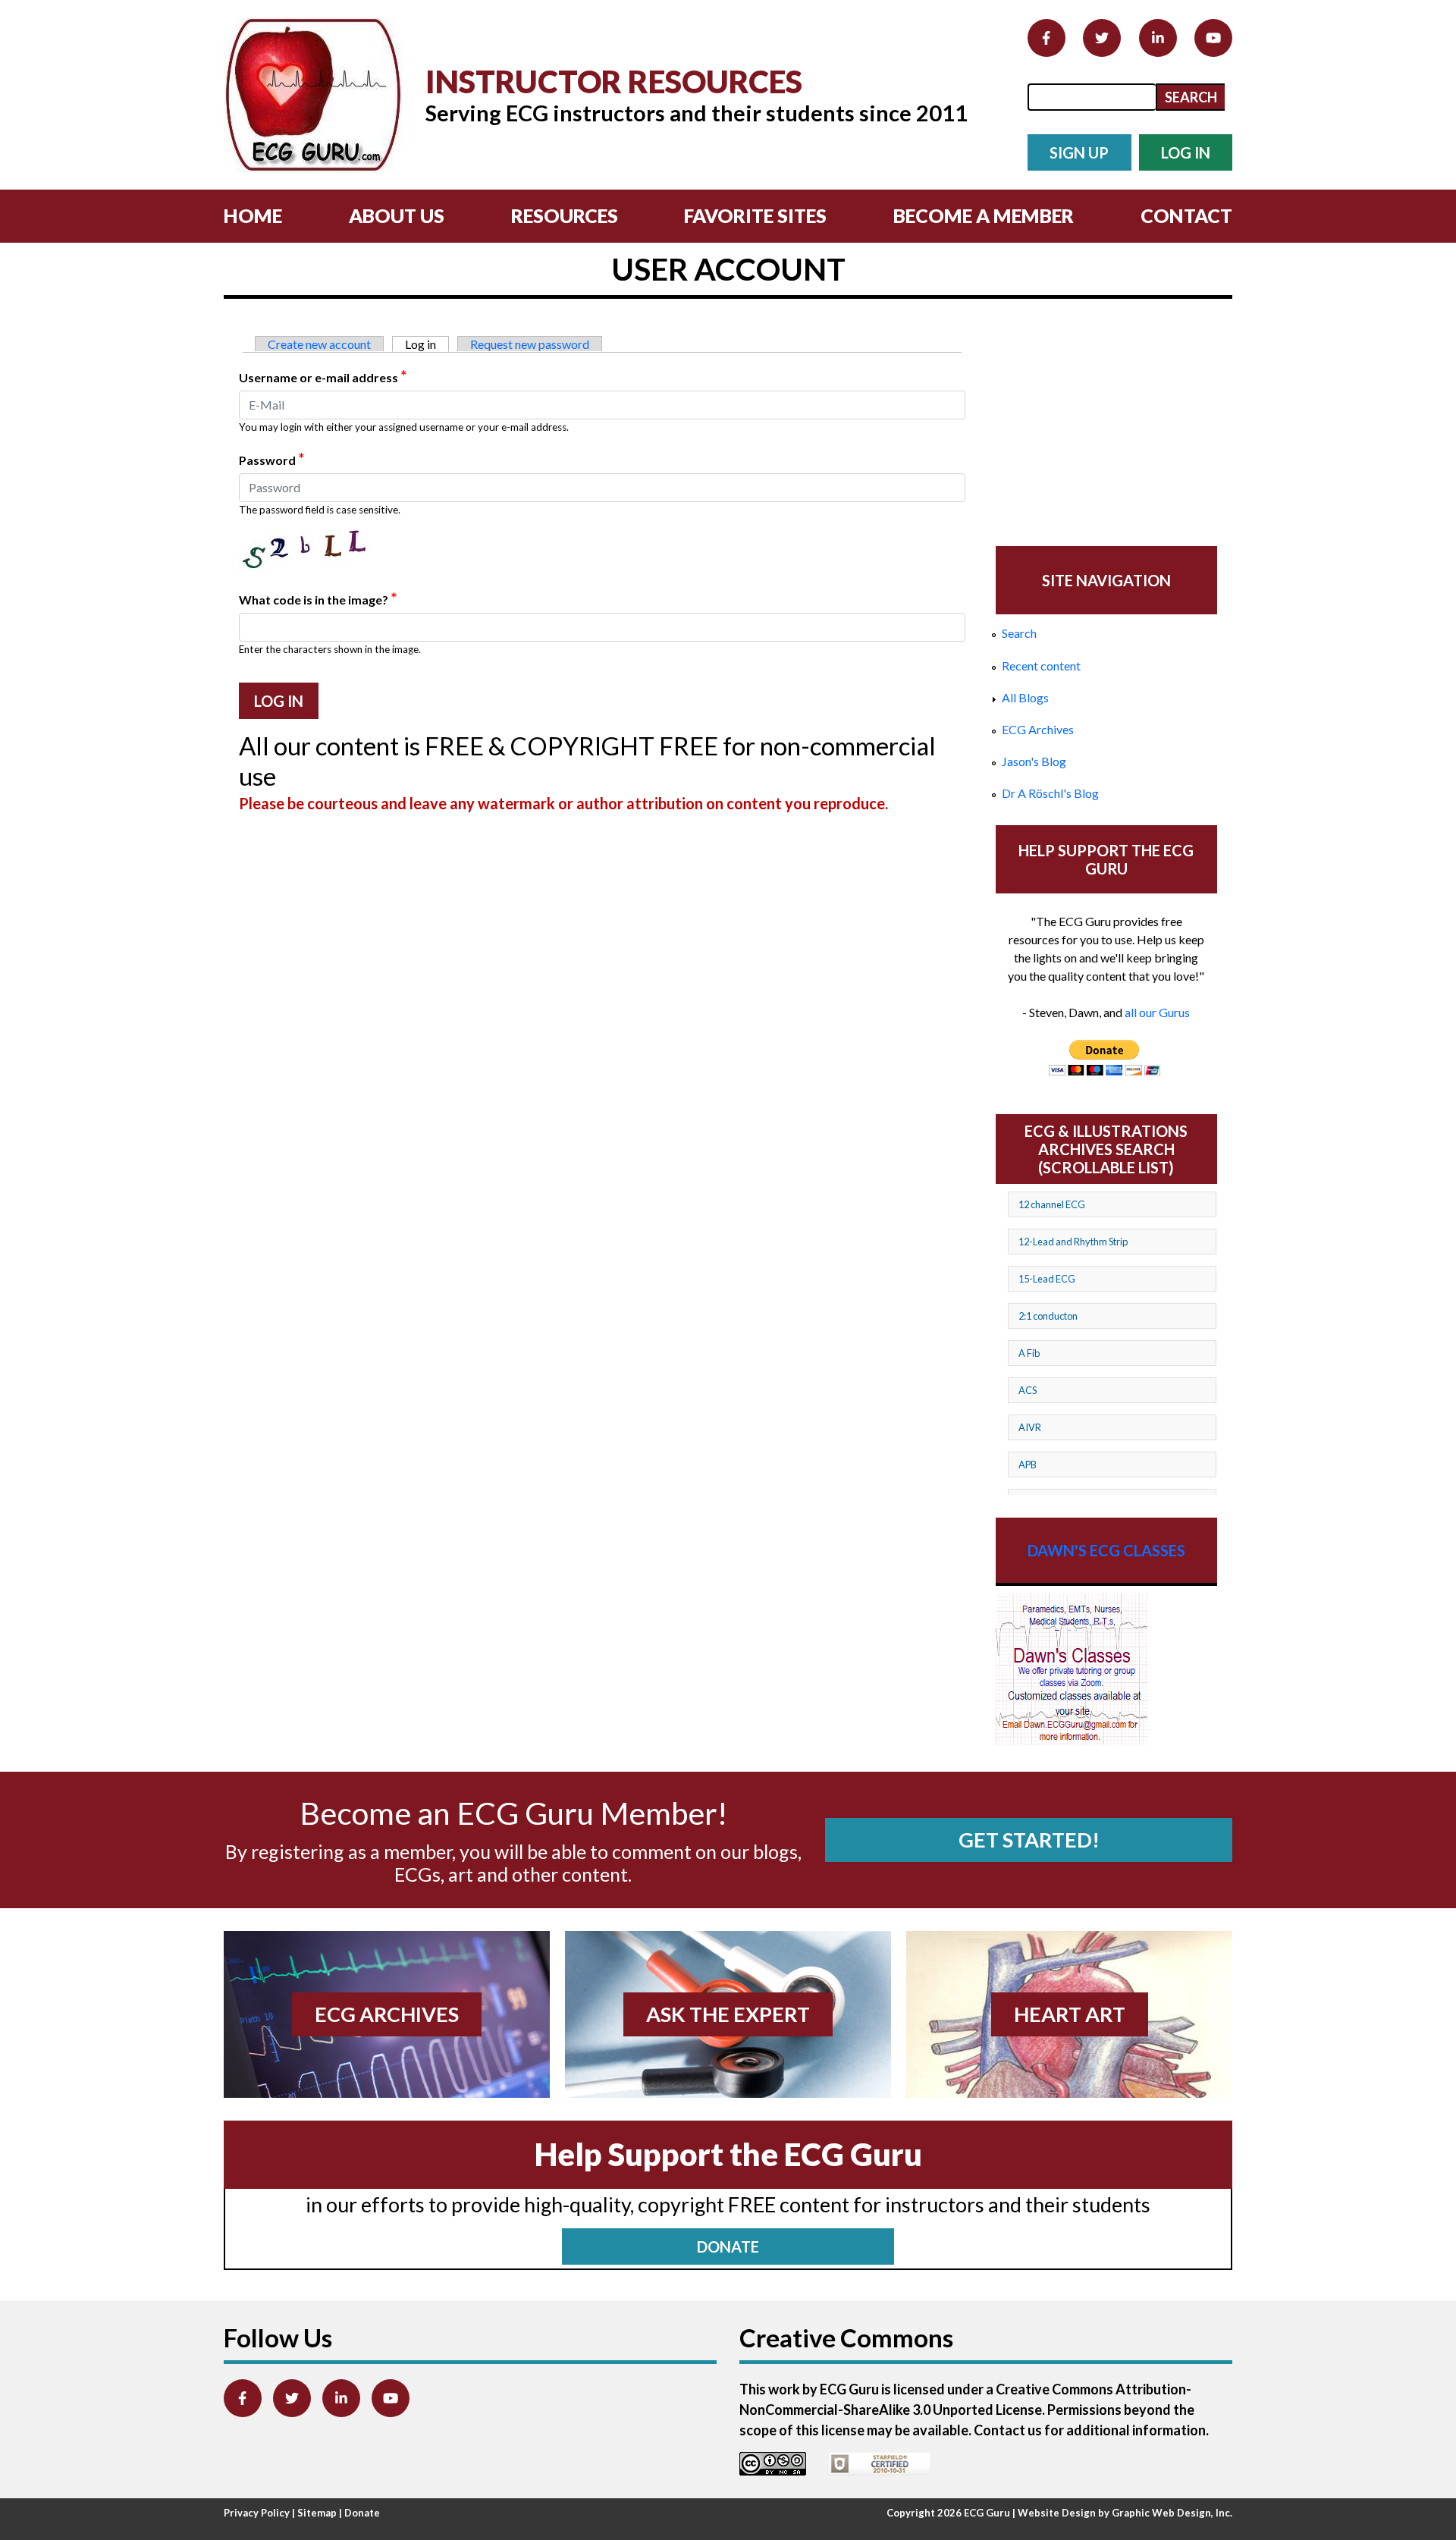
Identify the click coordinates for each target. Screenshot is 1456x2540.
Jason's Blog (1034, 761)
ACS (1028, 1390)
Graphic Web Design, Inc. (1172, 2513)
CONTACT (1186, 215)
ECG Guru (987, 2513)
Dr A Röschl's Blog (1050, 793)
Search (1019, 633)
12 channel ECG (1052, 1204)
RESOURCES (565, 215)
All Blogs (1025, 697)
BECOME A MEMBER (984, 215)
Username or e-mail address (323, 376)
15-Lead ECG (1047, 1279)
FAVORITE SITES (755, 215)
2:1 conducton (1048, 1316)
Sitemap (317, 2513)
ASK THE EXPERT (728, 2014)
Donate (362, 2513)
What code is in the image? (318, 598)
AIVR (1030, 1427)
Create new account (319, 344)
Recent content (1041, 666)
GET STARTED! (1029, 1840)
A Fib (1029, 1353)
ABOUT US (397, 215)
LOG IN (1186, 152)
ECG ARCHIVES (387, 2014)
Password (271, 459)
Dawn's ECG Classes (1106, 1550)
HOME (253, 215)
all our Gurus (1157, 1012)
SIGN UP (1079, 152)
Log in (427, 344)
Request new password (530, 344)
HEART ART (1070, 2014)
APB (1028, 1465)
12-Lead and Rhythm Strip (1073, 1242)
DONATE (728, 2246)
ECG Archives (1038, 729)
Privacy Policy (257, 2513)
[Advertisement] (1106, 424)
